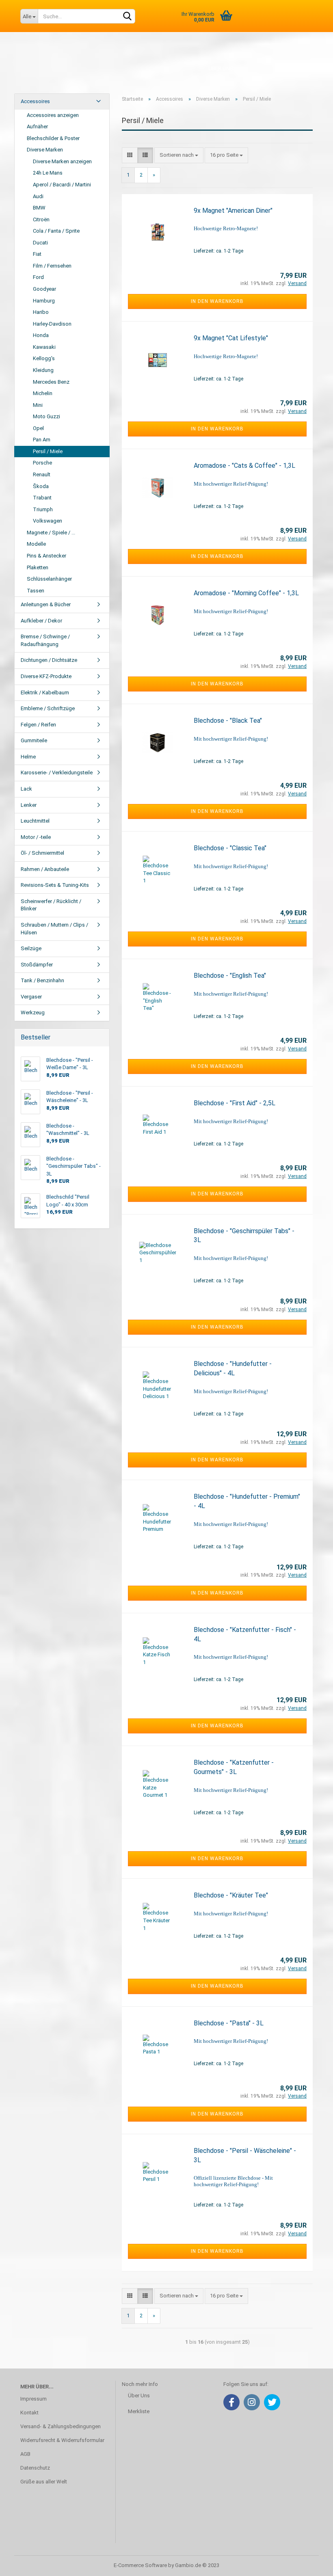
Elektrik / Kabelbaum (45, 693)
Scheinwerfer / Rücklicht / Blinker (51, 905)
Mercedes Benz (51, 382)
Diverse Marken (45, 150)
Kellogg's (44, 358)
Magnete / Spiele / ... (51, 533)
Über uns (221, 68)
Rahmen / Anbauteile (45, 869)
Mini (38, 405)
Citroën (41, 219)
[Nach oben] (311, 2564)
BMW (39, 208)
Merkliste (139, 2411)
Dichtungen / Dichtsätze (49, 660)
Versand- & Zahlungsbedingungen (61, 2426)
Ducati (40, 243)
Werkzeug (33, 1012)
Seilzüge (31, 948)
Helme (28, 757)
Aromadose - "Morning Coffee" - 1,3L (246, 593)
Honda (41, 335)
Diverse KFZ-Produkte (46, 676)
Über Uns (139, 2396)
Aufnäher (37, 126)
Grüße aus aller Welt (44, 2482)
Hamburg (44, 301)
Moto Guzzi (46, 416)
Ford (38, 277)
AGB (25, 2454)
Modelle (36, 544)
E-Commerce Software (140, 2565)
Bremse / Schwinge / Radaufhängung (45, 640)
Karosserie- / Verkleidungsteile (57, 773)
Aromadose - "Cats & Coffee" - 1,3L (244, 466)
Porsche (42, 463)
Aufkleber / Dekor (41, 621)
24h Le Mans (48, 173)
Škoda (41, 486)
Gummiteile (34, 740)
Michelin (43, 393)
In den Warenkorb (217, 301)
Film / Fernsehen (52, 266)
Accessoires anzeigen (53, 115)
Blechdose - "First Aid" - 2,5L (235, 1103)
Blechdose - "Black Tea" (228, 721)
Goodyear (44, 289)
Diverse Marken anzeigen (62, 161)
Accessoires (35, 101)
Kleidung (43, 370)
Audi (38, 196)
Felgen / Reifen (38, 725)
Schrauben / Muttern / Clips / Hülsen (54, 929)
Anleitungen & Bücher (46, 604)
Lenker (29, 805)
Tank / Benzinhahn (42, 980)
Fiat (37, 254)
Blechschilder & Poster (53, 138)
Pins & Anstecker (46, 556)
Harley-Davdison (52, 324)
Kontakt (29, 2413)
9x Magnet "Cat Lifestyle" (231, 338)
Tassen (36, 591)
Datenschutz (35, 2468)
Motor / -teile (36, 837)
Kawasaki (44, 347)
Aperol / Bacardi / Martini (62, 185)
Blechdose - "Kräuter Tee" (231, 1895)
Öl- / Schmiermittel (42, 853)
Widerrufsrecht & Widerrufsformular (62, 2440)
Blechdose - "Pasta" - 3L (229, 2023)
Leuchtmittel (35, 821)
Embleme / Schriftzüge (48, 708)
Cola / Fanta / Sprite (56, 231)
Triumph (43, 509)
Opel (38, 428)
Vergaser (31, 997)
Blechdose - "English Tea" (230, 976)
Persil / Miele (48, 451)
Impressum (34, 2399)
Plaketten (38, 567)
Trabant (42, 498)
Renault (42, 474)
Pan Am (42, 440)
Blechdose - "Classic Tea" (230, 848)
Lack (26, 789)
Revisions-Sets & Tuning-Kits (55, 885)
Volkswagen (48, 521)
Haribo (41, 312)
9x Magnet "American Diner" (233, 211)
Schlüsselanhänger (49, 579)
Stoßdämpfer (37, 965)
